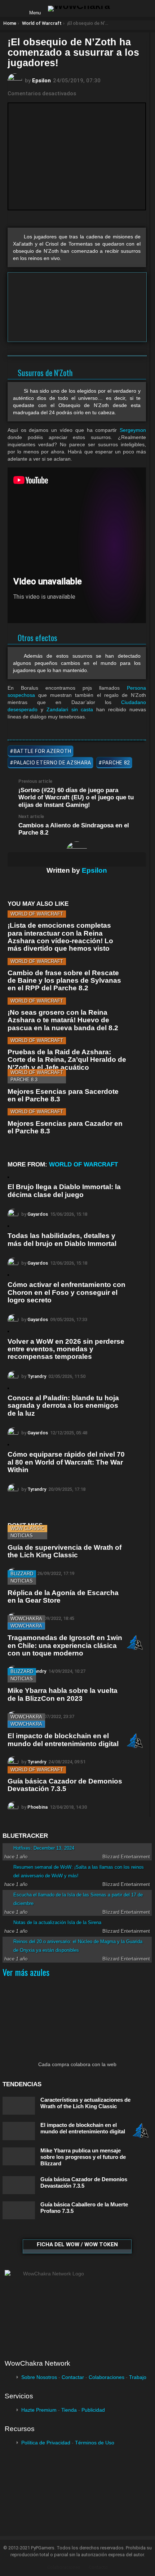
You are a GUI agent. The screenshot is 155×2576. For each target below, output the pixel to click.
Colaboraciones (107, 2377)
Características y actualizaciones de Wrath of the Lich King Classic (85, 2103)
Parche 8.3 (24, 1080)
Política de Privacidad (46, 2443)
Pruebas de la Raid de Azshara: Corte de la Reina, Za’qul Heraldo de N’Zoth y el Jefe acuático (67, 1060)
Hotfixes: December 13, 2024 (44, 1848)
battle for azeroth (43, 751)
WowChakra (26, 1619)
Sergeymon (133, 430)
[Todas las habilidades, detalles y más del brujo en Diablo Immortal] (8, 1226)
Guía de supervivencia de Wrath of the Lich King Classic (65, 1551)
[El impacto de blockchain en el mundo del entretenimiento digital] (19, 2131)
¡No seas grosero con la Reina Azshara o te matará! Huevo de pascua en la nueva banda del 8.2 (63, 1020)
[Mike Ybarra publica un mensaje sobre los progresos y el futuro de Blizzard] (19, 2157)
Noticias (22, 1536)
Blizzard (22, 1574)
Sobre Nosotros (39, 2377)
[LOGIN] (121, 9)
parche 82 (116, 763)
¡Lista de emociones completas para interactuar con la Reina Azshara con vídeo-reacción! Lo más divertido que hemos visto (60, 937)
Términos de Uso (95, 2443)
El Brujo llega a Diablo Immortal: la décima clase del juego (64, 1191)
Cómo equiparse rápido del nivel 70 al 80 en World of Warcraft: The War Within (66, 1462)
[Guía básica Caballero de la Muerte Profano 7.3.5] (19, 2210)
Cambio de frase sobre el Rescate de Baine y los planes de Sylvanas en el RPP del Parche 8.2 (64, 981)
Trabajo (138, 2377)
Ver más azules (26, 1972)
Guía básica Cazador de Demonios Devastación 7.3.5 (65, 1785)
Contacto (98, 2567)
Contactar (73, 2377)
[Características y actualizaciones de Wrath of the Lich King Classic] (19, 2106)
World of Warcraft (37, 914)
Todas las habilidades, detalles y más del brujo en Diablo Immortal (62, 1239)
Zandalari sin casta (70, 709)
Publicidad (93, 2410)
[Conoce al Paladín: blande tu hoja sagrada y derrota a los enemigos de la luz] (8, 1388)
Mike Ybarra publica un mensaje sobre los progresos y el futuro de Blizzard (83, 2157)
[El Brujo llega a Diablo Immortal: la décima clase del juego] (8, 1177)
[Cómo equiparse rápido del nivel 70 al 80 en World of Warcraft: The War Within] (8, 1445)
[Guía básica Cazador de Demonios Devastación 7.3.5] (19, 2185)
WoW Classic (27, 1528)
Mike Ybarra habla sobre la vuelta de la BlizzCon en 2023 (63, 1694)
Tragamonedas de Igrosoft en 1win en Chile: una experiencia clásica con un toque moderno (65, 1645)
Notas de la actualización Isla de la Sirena (57, 1922)
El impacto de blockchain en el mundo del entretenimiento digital (63, 1740)
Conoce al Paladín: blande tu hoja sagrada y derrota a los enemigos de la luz (63, 1406)
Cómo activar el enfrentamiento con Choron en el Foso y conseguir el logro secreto (67, 1292)
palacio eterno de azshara (53, 763)
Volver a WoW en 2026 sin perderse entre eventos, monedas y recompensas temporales (66, 1349)
